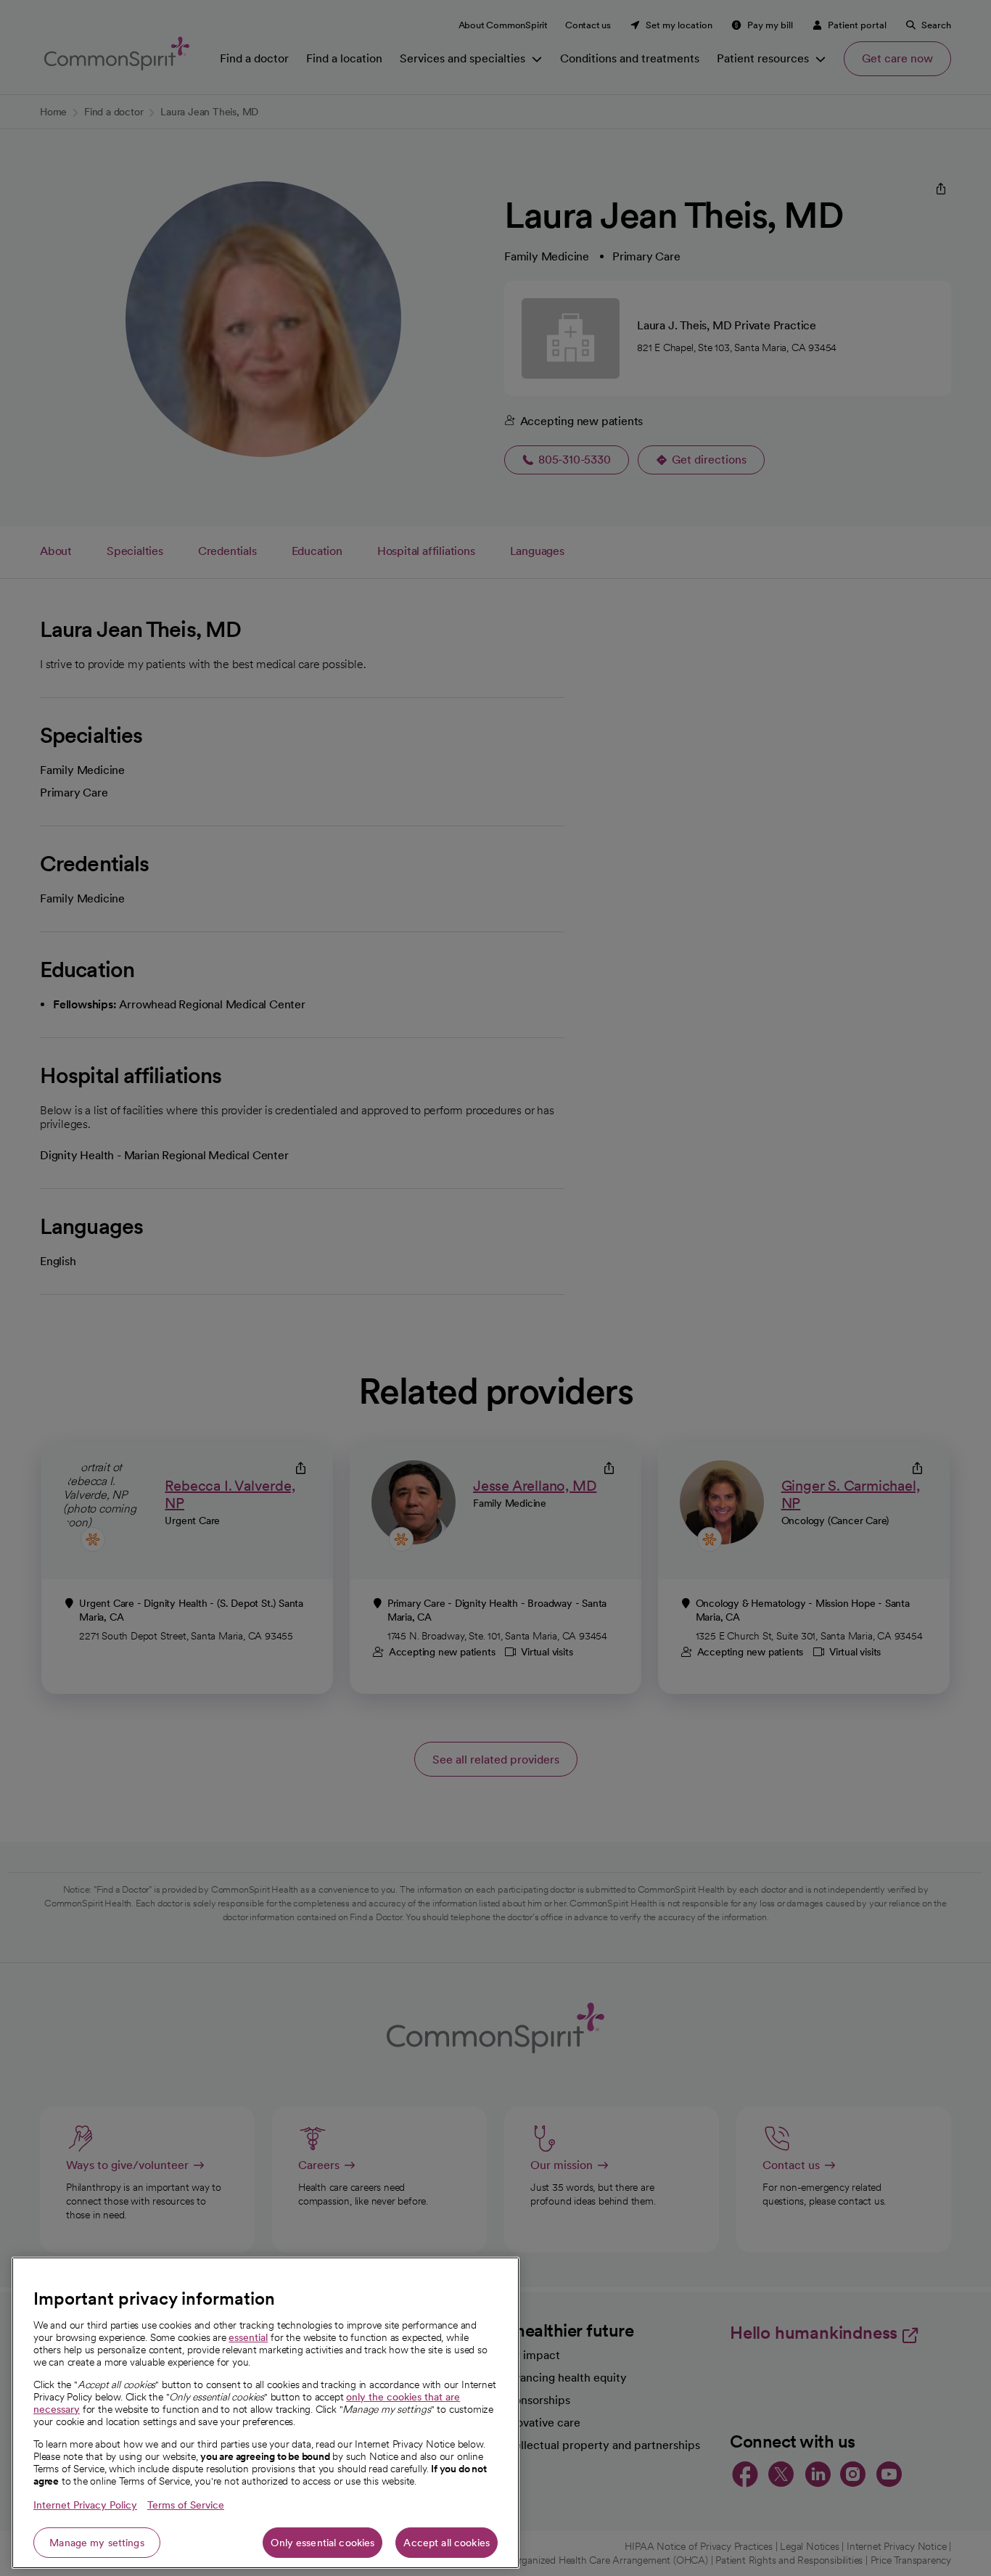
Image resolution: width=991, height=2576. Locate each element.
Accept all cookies (447, 2543)
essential (248, 2337)
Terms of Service (186, 2505)
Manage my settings (97, 2543)
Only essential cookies (322, 2543)
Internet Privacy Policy (85, 2505)
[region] (266, 2413)
